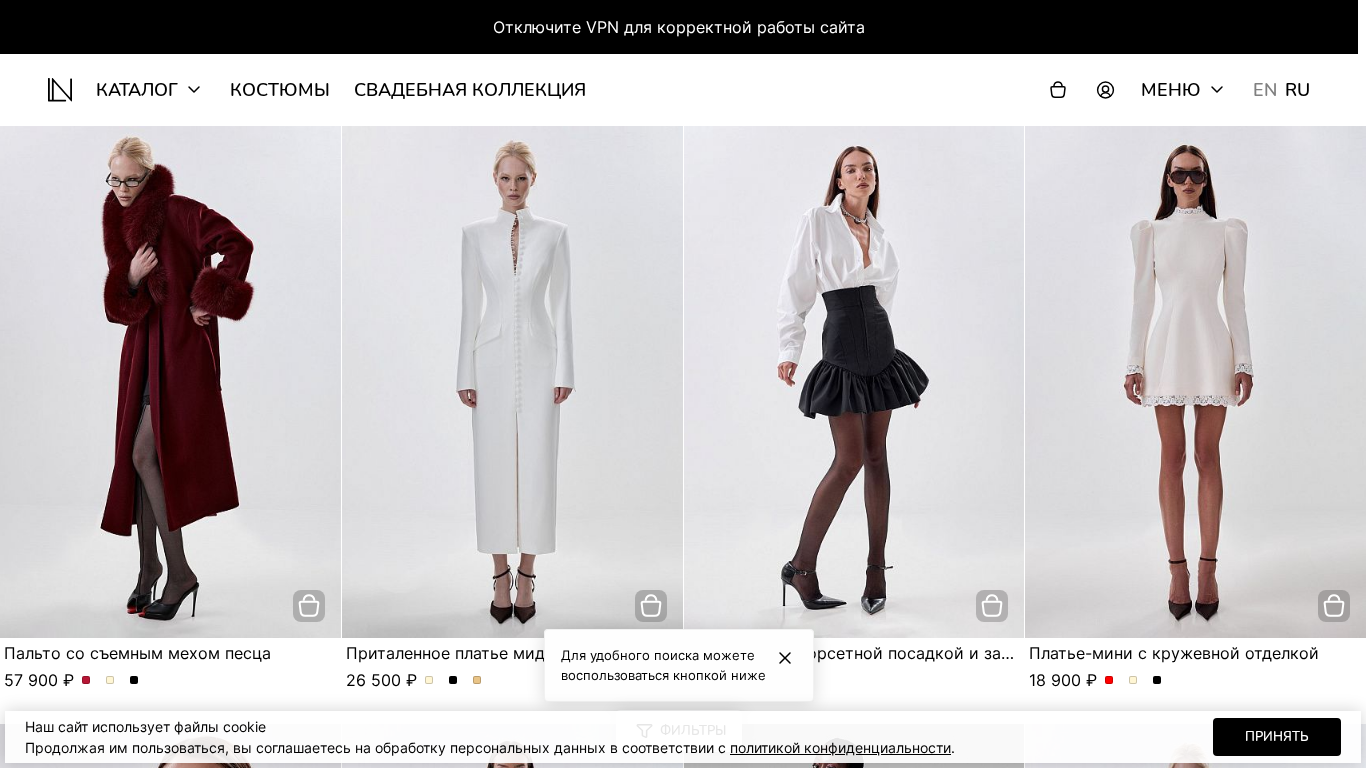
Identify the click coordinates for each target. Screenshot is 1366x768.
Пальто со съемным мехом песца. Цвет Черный (134, 681)
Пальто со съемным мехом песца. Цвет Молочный (110, 681)
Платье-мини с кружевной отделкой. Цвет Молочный (1133, 681)
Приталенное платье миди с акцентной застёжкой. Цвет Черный (453, 681)
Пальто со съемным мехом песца (137, 653)
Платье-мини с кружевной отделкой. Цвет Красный (1109, 681)
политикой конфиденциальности (840, 747)
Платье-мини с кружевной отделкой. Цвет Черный (1157, 681)
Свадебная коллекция (470, 90)
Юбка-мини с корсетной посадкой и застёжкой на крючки (923, 653)
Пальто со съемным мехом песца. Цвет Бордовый (86, 681)
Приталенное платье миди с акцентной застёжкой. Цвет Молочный (429, 681)
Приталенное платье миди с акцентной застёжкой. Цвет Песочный (477, 681)
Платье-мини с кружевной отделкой (1174, 653)
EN (1265, 90)
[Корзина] (1058, 90)
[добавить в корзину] (309, 606)
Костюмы (280, 90)
